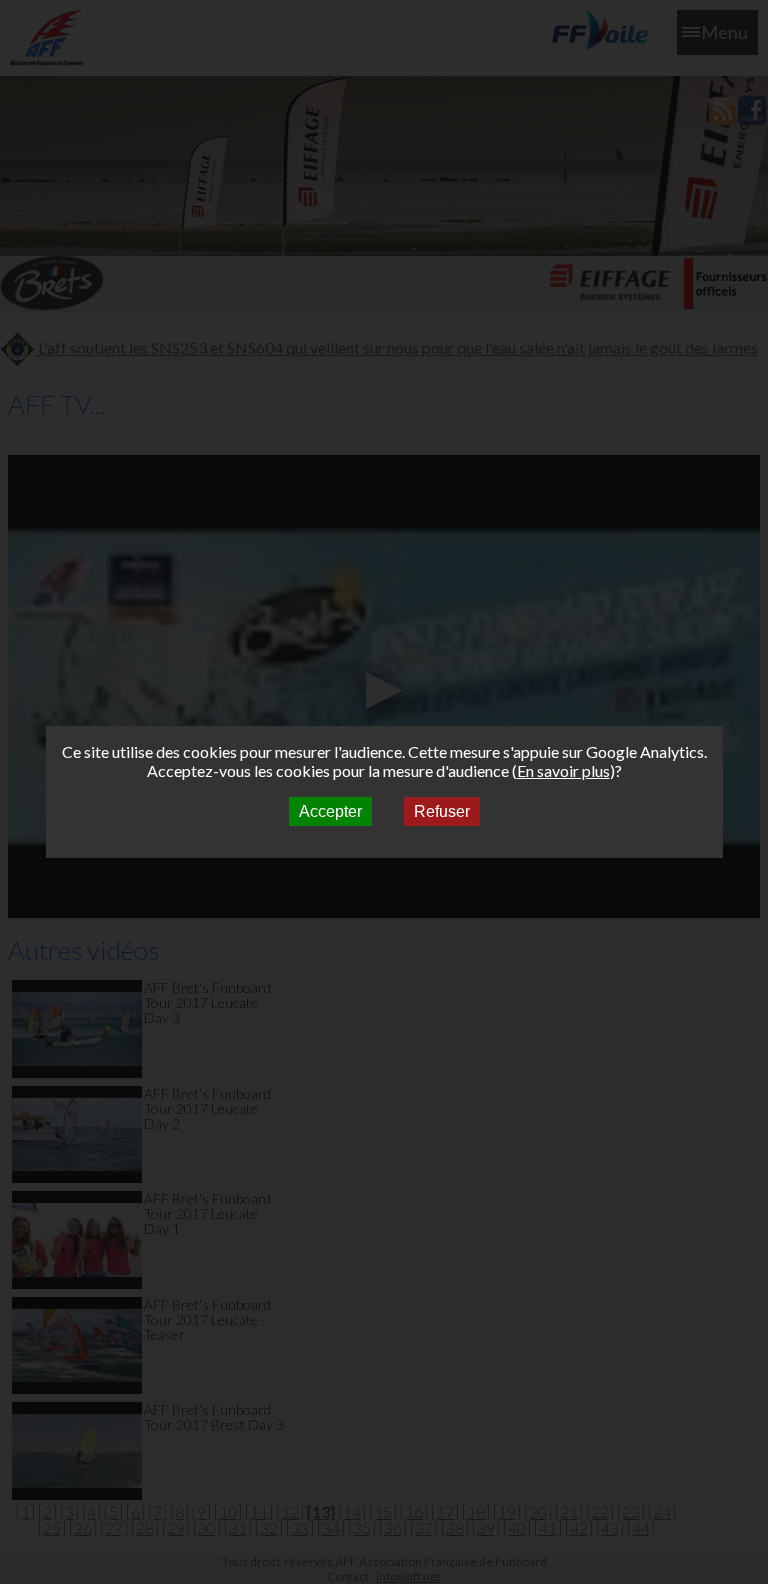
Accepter (330, 811)
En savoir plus (563, 770)
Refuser (442, 811)
